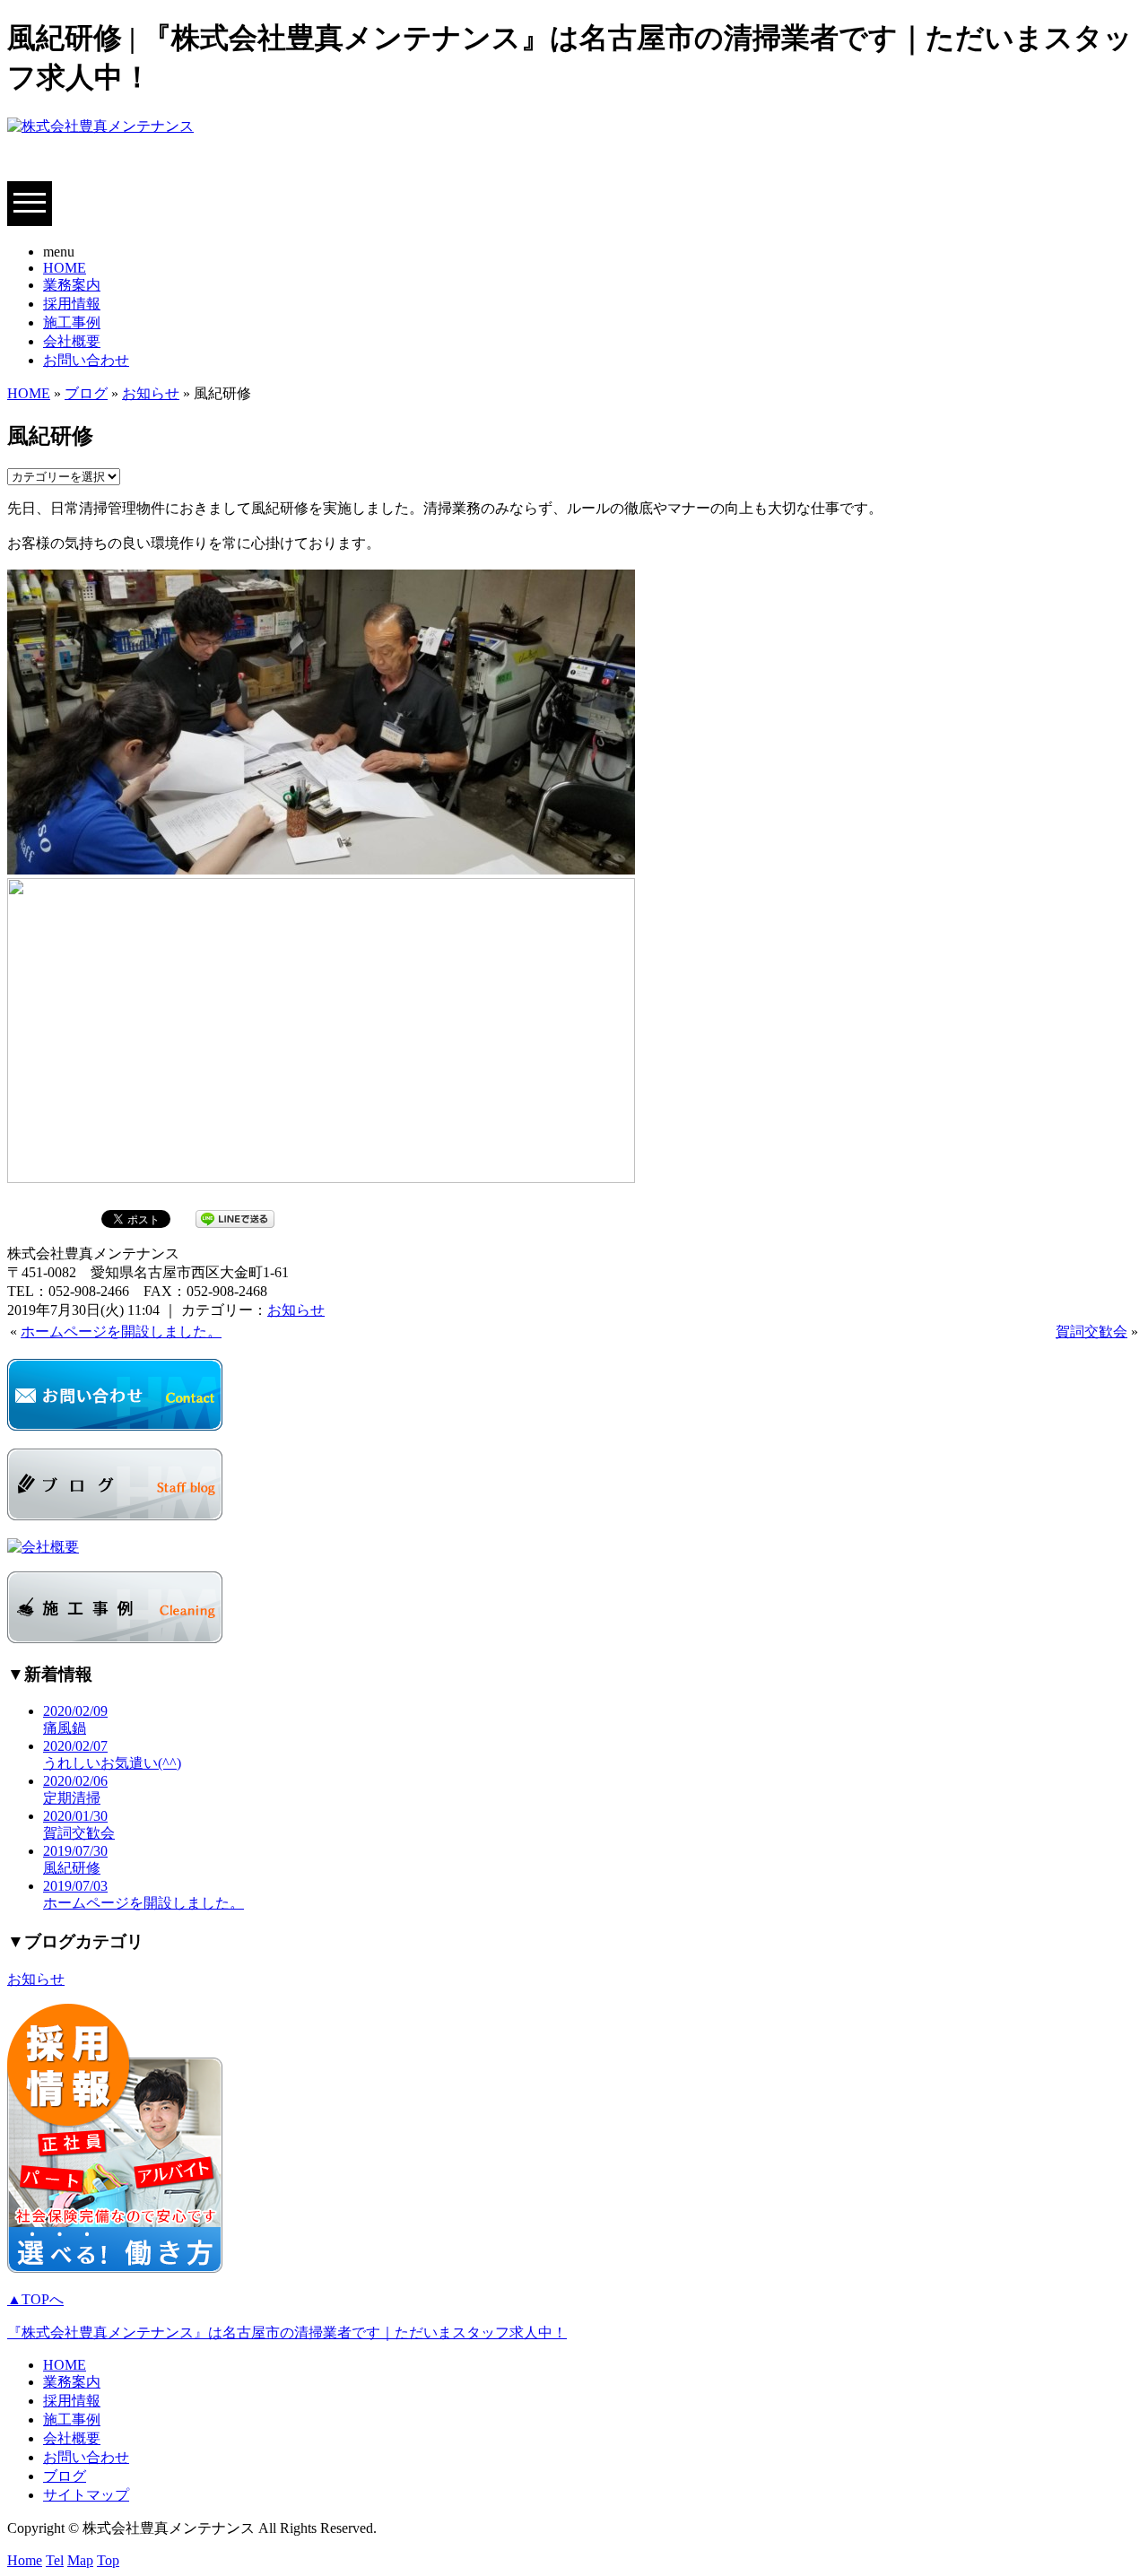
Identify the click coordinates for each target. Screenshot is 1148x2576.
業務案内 (72, 285)
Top (108, 2560)
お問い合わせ (86, 360)
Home (25, 2560)
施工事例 (72, 322)
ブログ (86, 393)
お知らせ (151, 393)
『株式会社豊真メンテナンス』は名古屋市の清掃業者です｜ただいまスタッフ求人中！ (287, 2332)
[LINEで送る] (235, 1218)
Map (80, 2560)
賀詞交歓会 (1091, 1332)
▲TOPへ (35, 2299)
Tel (55, 2560)
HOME (65, 268)
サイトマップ (86, 2495)
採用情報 (72, 304)
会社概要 (72, 341)
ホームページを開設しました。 (121, 1332)
